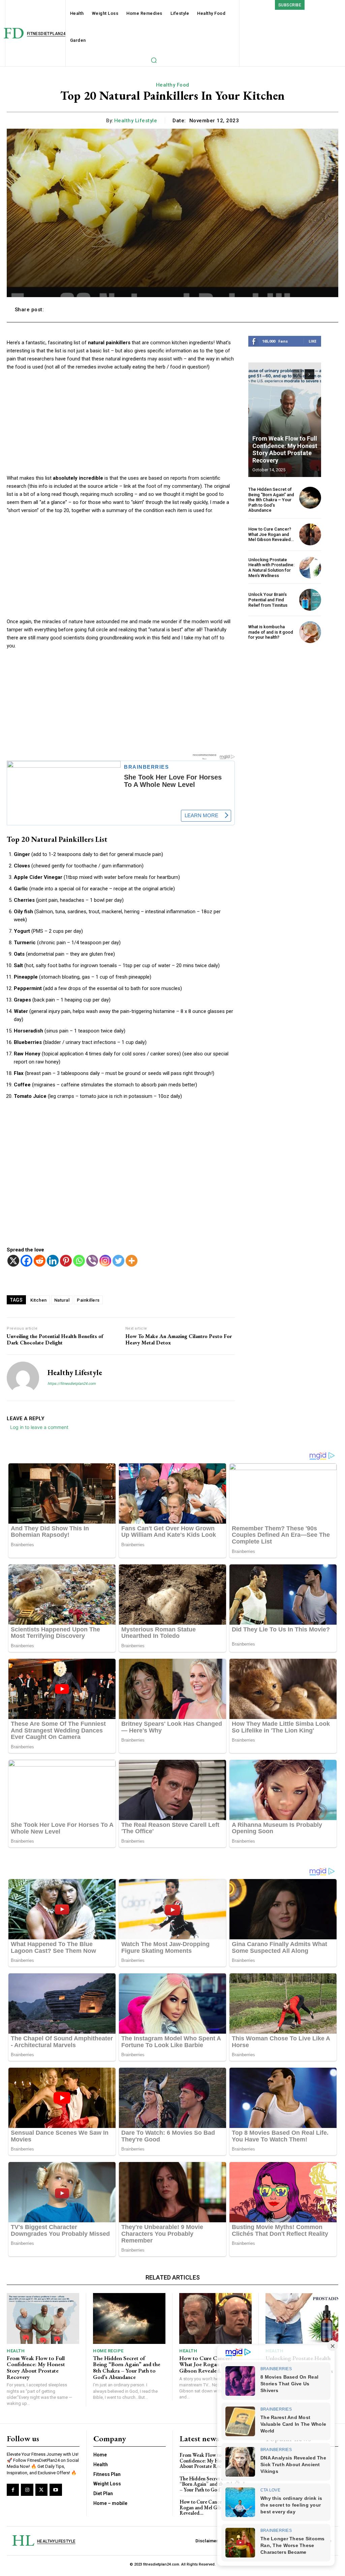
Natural (62, 1300)
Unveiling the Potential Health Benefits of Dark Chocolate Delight (55, 1339)
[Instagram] (105, 1261)
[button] (154, 60)
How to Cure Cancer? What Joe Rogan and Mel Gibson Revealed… (271, 534)
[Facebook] (26, 1261)
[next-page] (309, 374)
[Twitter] (118, 1261)
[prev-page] (297, 374)
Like (312, 341)
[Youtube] (56, 2490)
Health (16, 2351)
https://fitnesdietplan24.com (72, 1384)
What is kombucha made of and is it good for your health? (271, 632)
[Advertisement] (121, 427)
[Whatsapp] (79, 1261)
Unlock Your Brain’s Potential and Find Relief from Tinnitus (268, 600)
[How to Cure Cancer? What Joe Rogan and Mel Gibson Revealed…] (310, 534)
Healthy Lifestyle (136, 121)
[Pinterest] (66, 1261)
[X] (13, 1261)
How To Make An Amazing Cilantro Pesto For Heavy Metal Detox (179, 1339)
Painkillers (88, 1300)
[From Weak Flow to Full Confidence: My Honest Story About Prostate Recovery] (285, 420)
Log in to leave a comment (39, 1427)
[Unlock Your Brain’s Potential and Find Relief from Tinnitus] (310, 600)
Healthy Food (173, 85)
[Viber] (92, 1261)
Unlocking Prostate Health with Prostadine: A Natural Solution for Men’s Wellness (271, 568)
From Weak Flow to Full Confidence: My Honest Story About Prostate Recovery (285, 449)
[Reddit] (40, 1261)
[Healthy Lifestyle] (23, 1378)
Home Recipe (108, 2351)
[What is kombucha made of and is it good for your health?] (310, 632)
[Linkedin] (53, 1261)
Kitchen (39, 1300)
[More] (323, 310)
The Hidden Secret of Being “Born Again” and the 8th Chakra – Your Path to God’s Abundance (271, 500)
